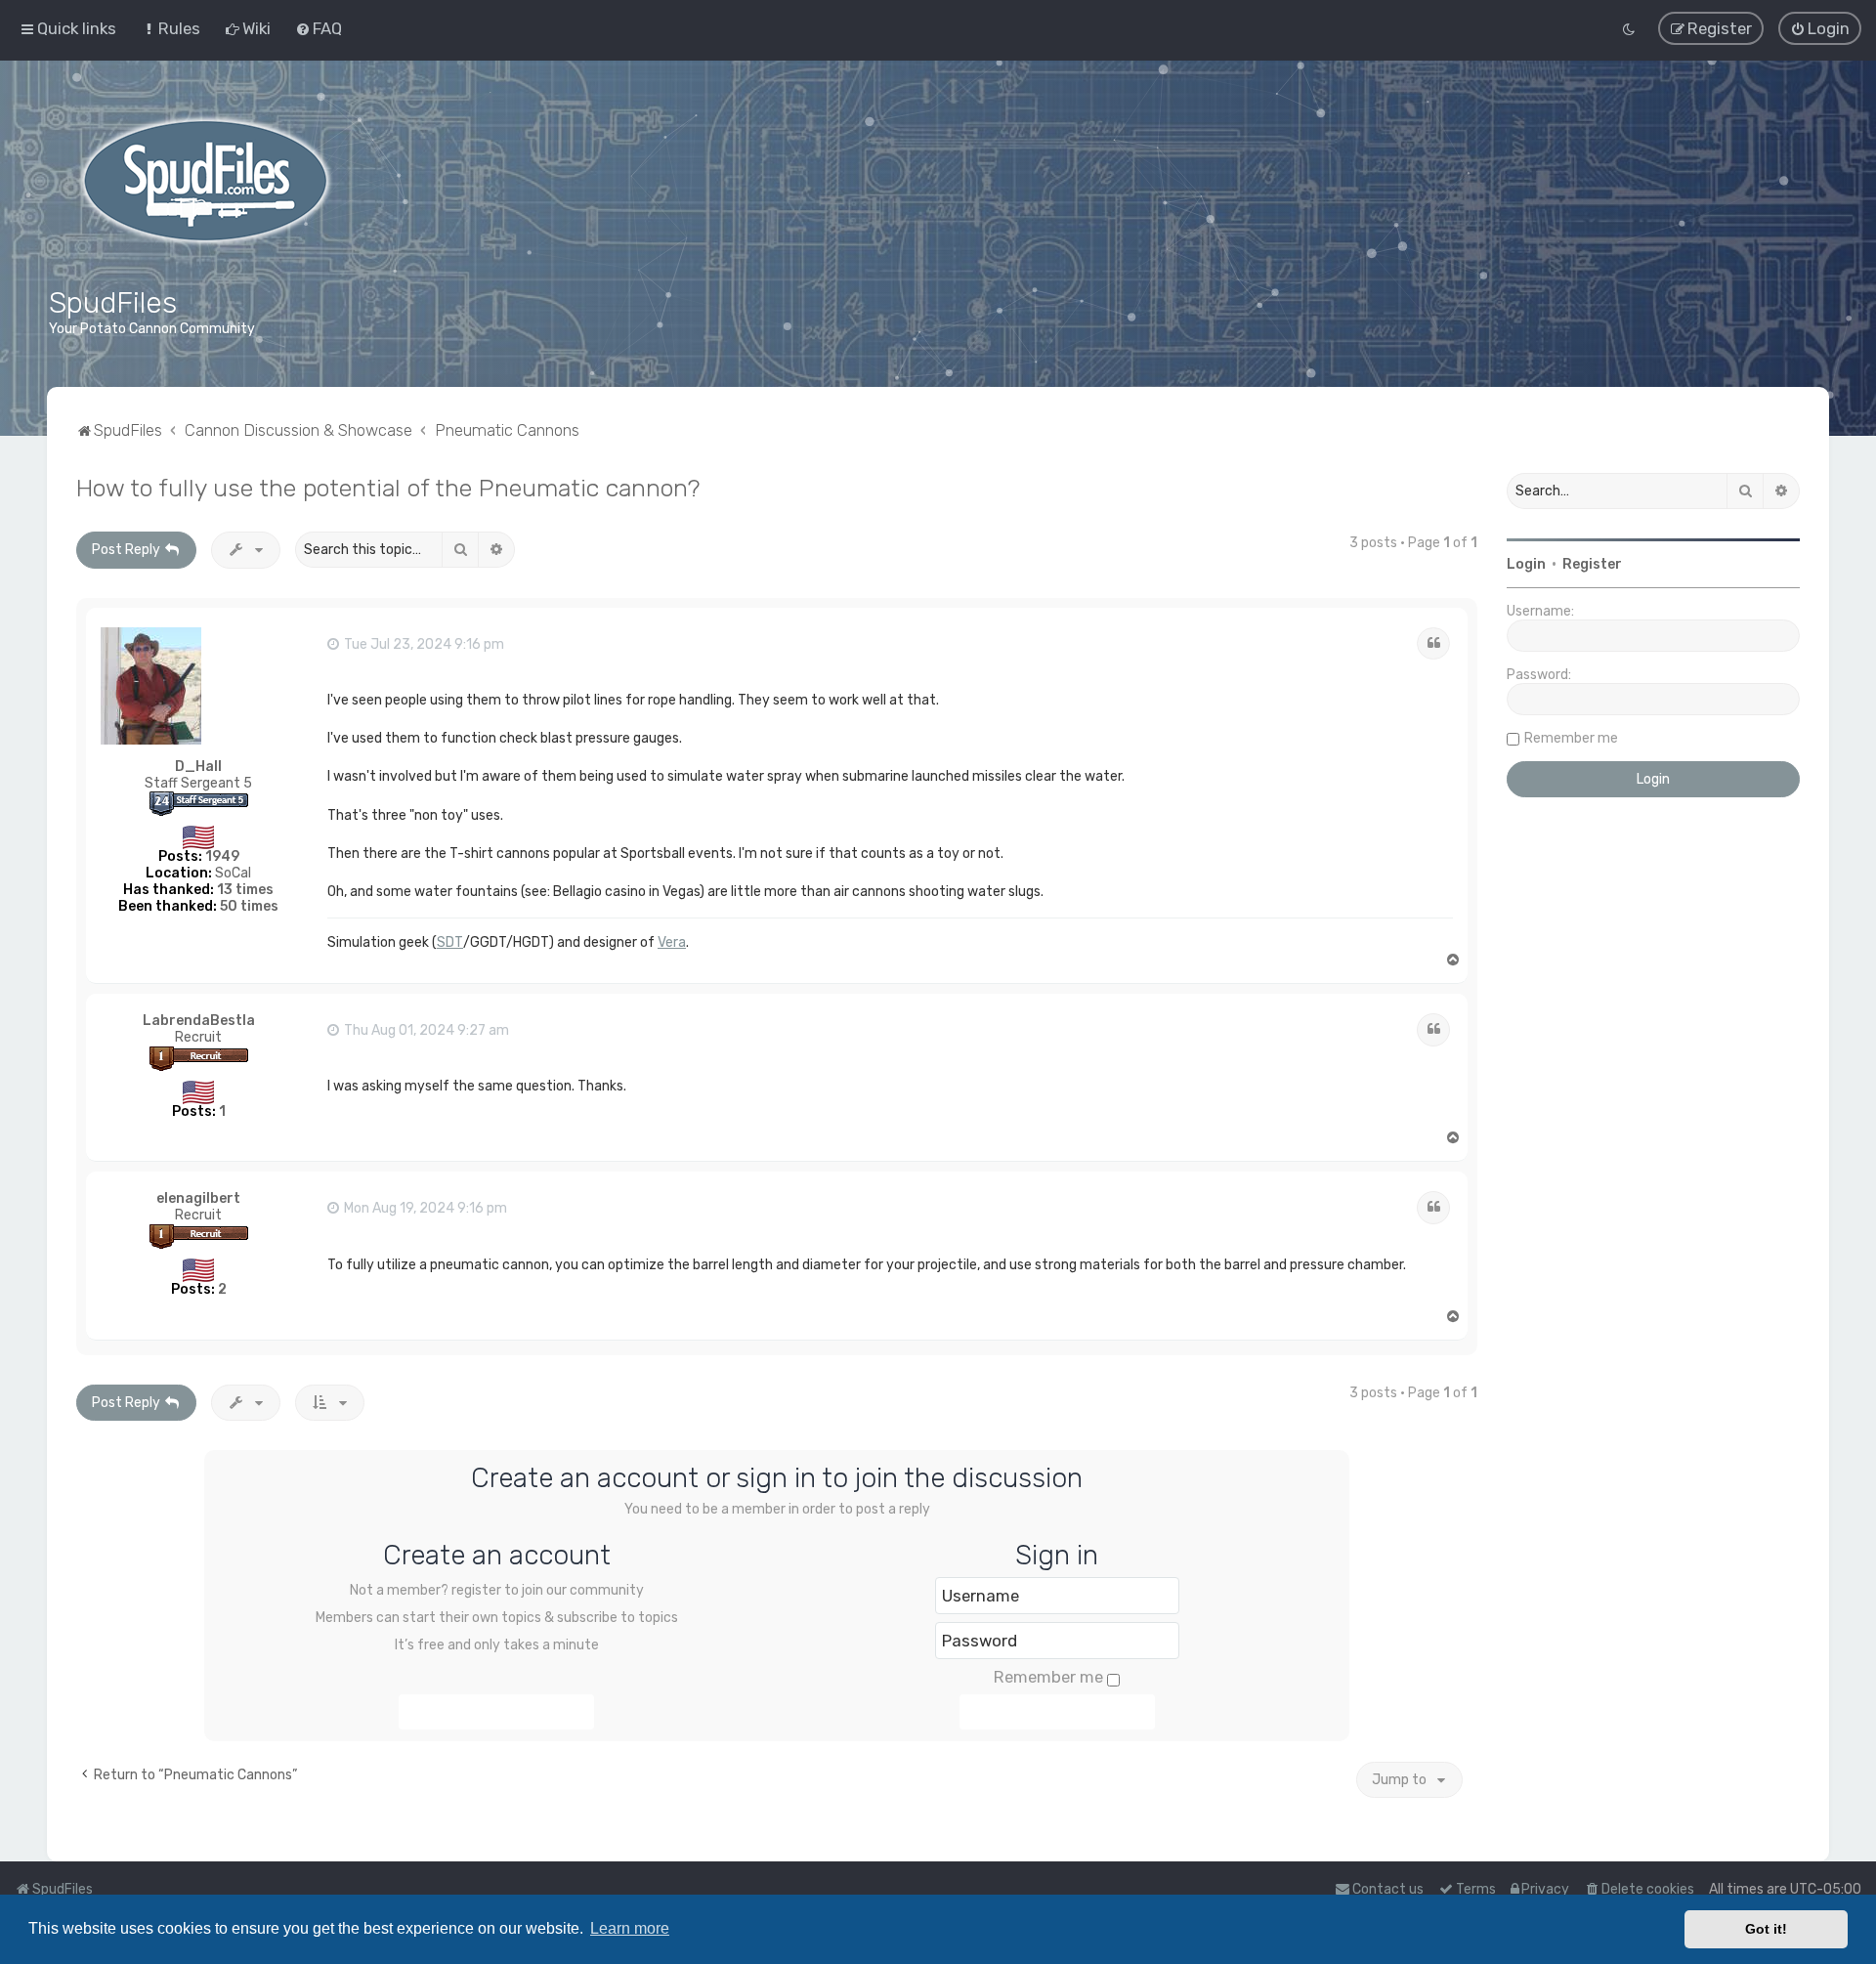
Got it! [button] (1766, 1929)
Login (1526, 564)
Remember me (1048, 1677)
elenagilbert (198, 1198)
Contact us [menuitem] (1388, 1889)
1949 (222, 856)
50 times (249, 906)
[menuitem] (171, 28)
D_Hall (198, 767)
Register (1592, 564)
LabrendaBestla (199, 1021)
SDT (450, 942)
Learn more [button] (630, 1928)
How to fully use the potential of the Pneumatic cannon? (388, 488)
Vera (672, 942)
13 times (245, 890)
